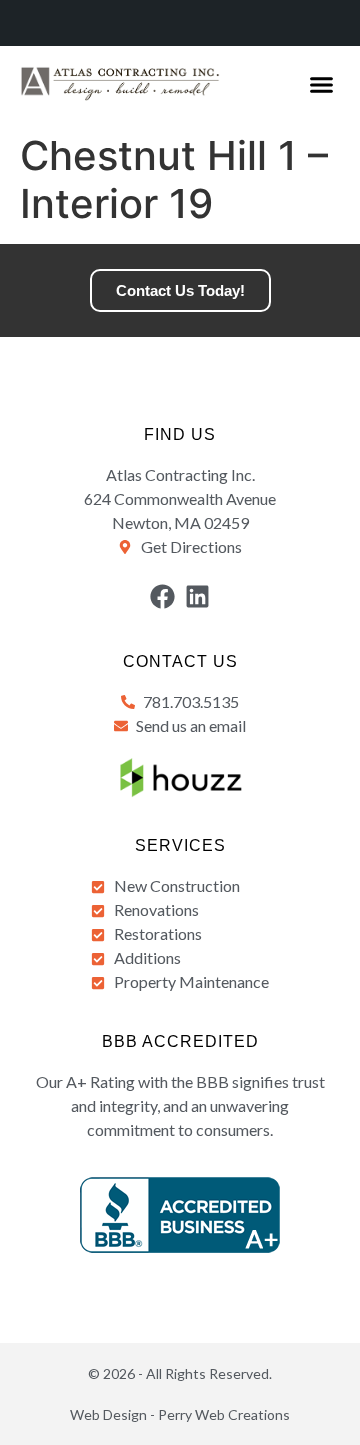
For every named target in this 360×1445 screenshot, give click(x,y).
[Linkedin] (197, 596)
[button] (322, 85)
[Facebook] (162, 596)
